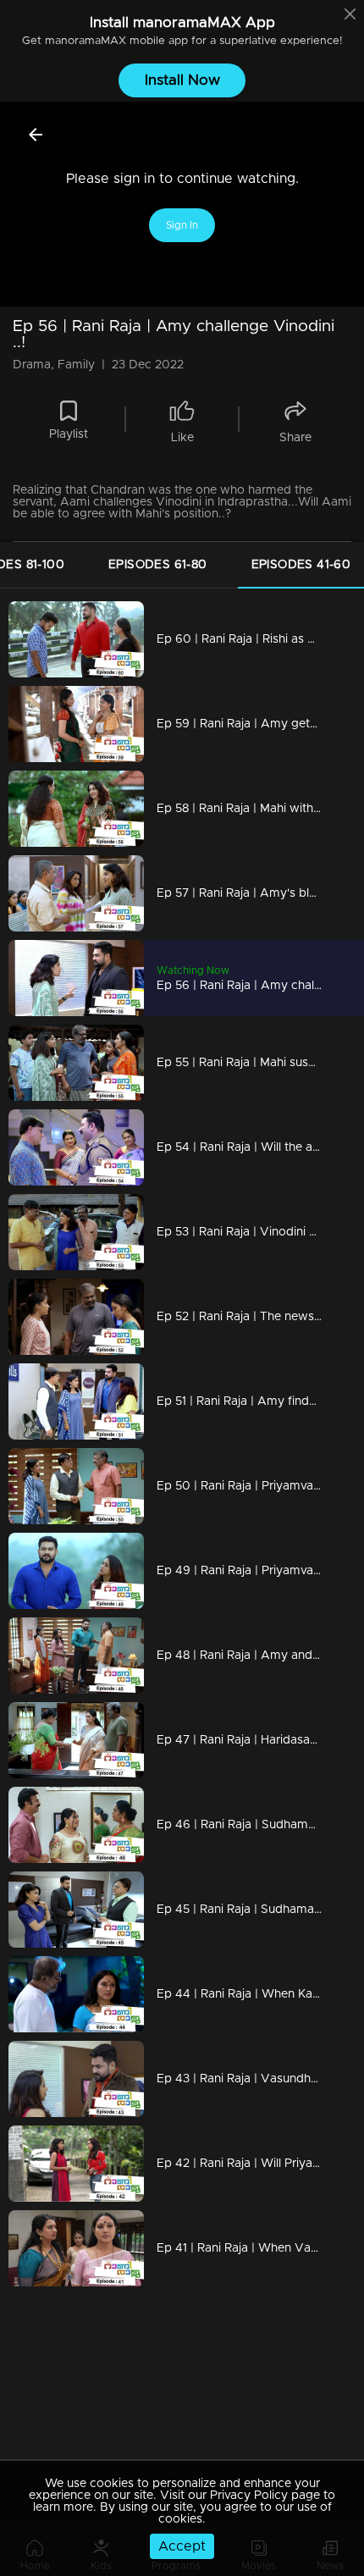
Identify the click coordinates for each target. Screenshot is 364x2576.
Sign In (182, 225)
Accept (182, 2546)
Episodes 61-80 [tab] (158, 565)
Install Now (182, 80)
